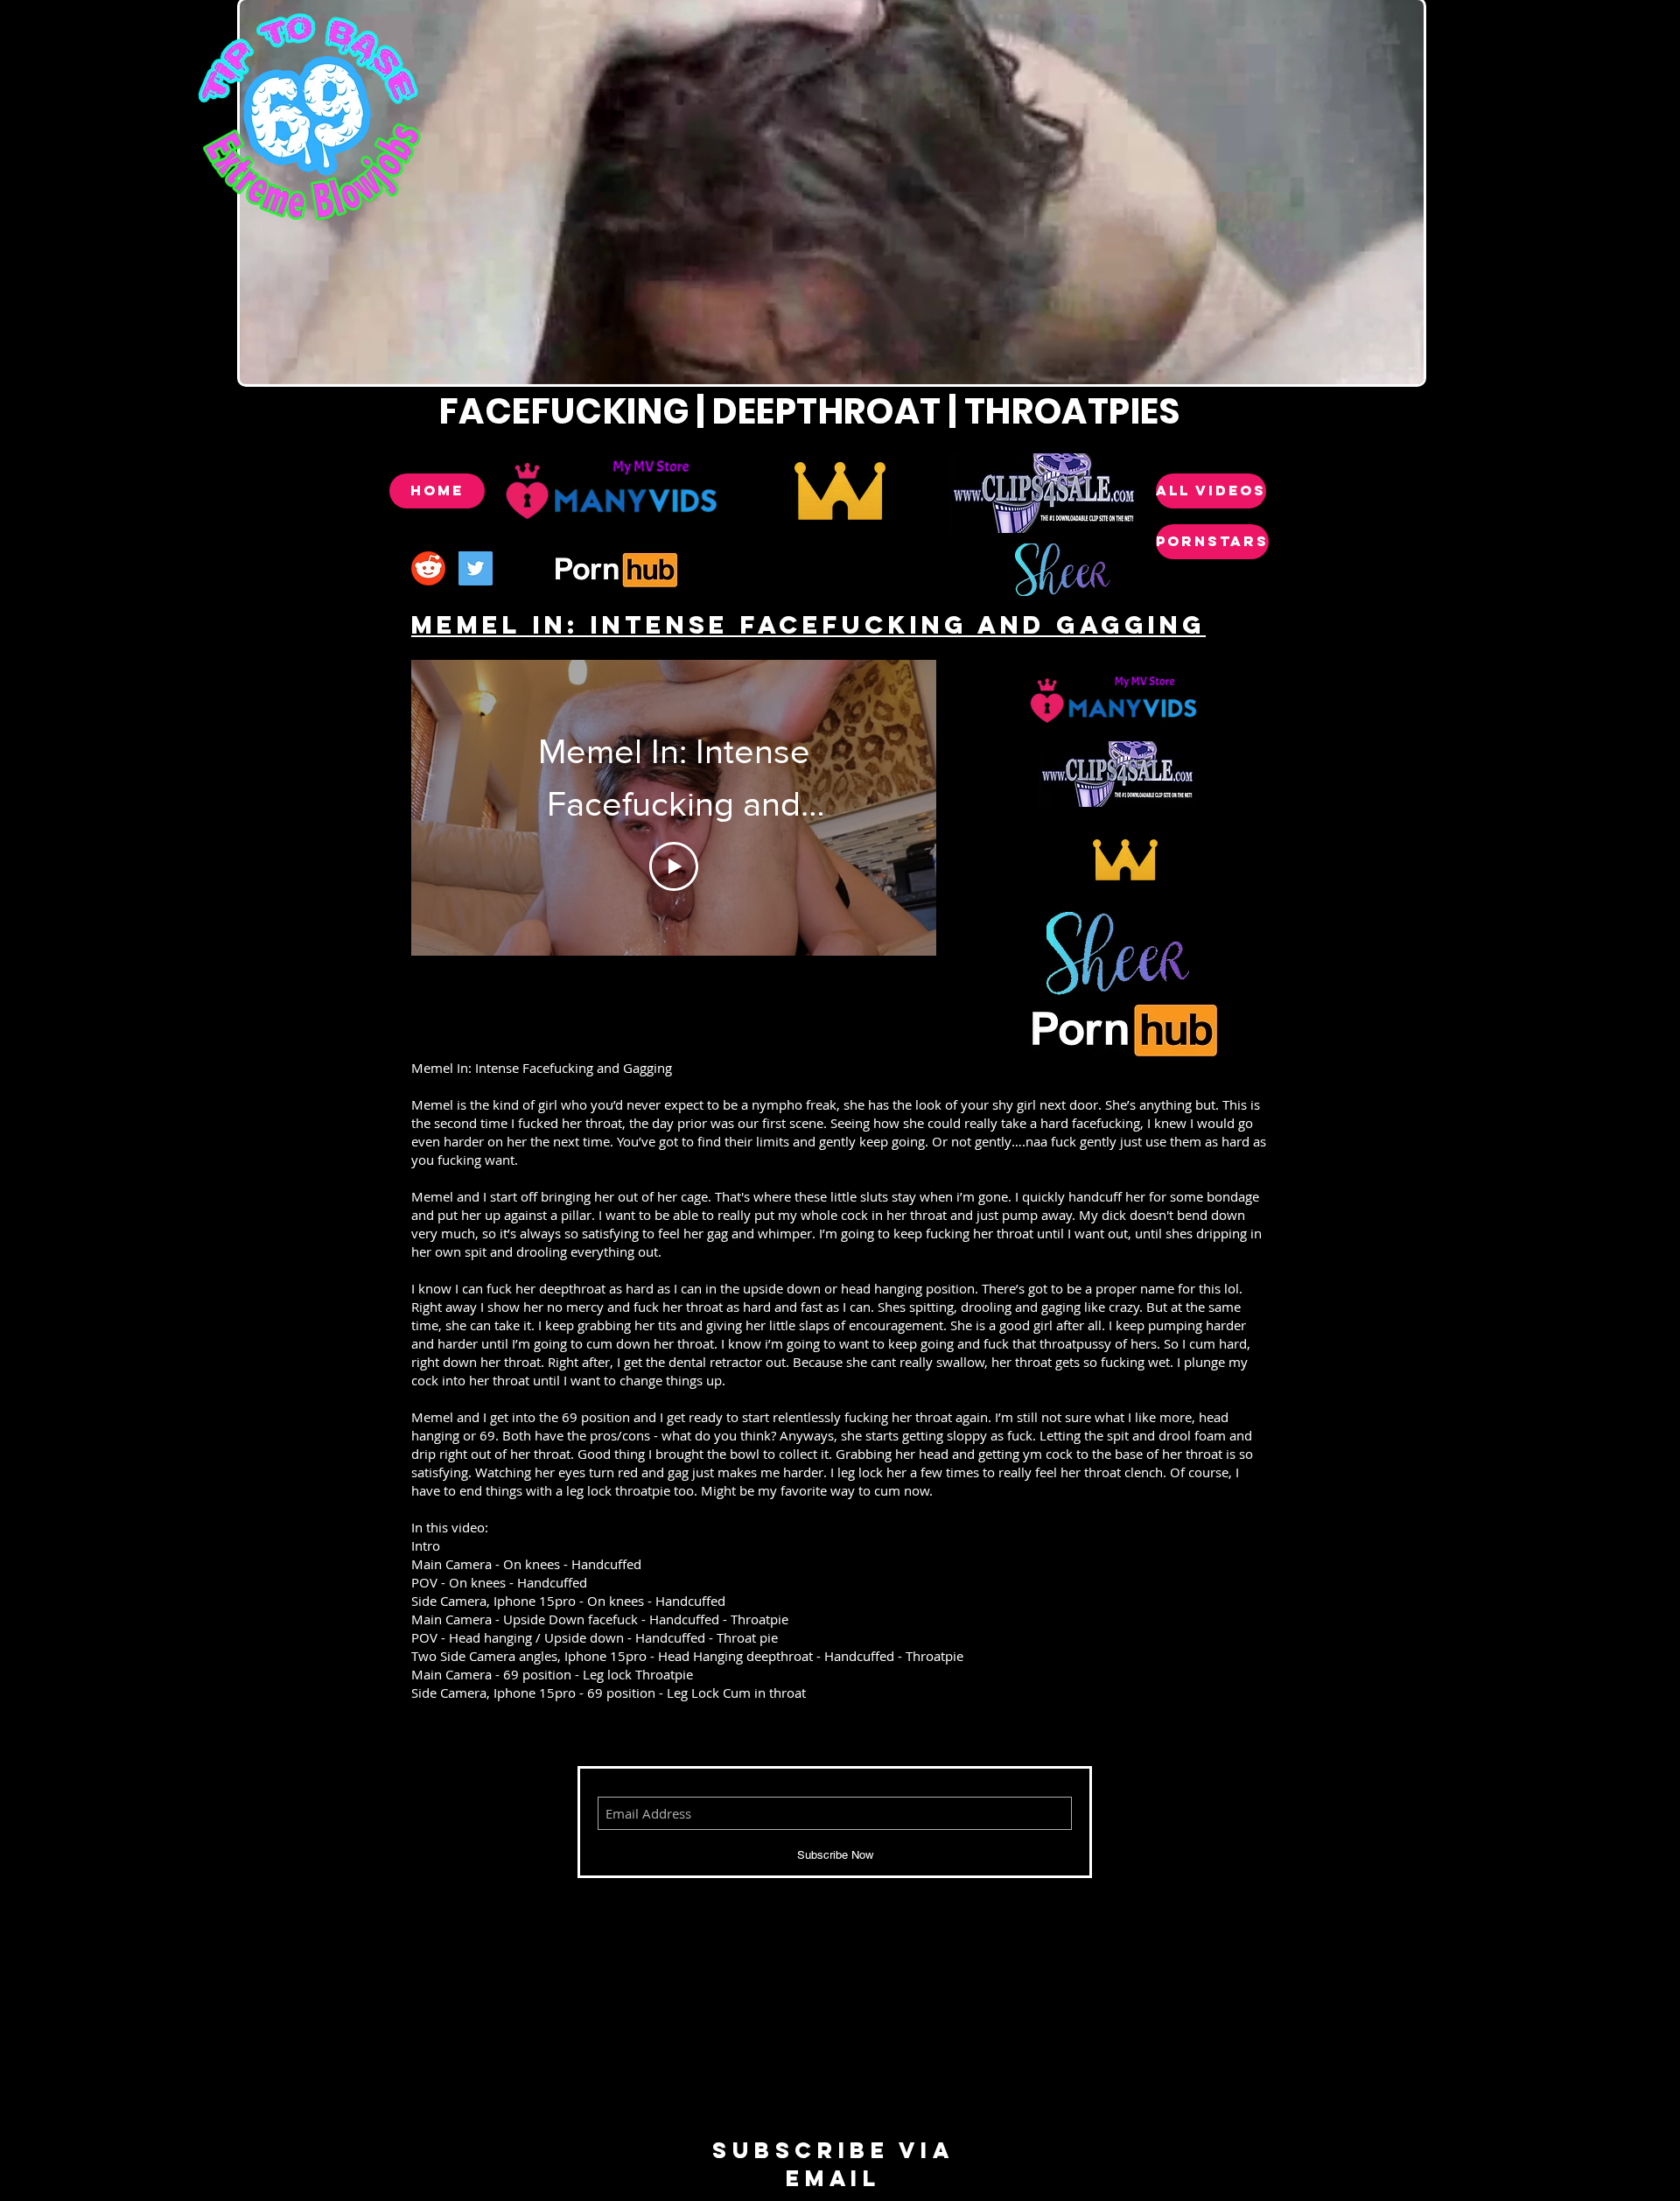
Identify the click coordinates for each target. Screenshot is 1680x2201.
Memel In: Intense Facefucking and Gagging (808, 625)
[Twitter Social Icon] (476, 568)
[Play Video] (674, 866)
